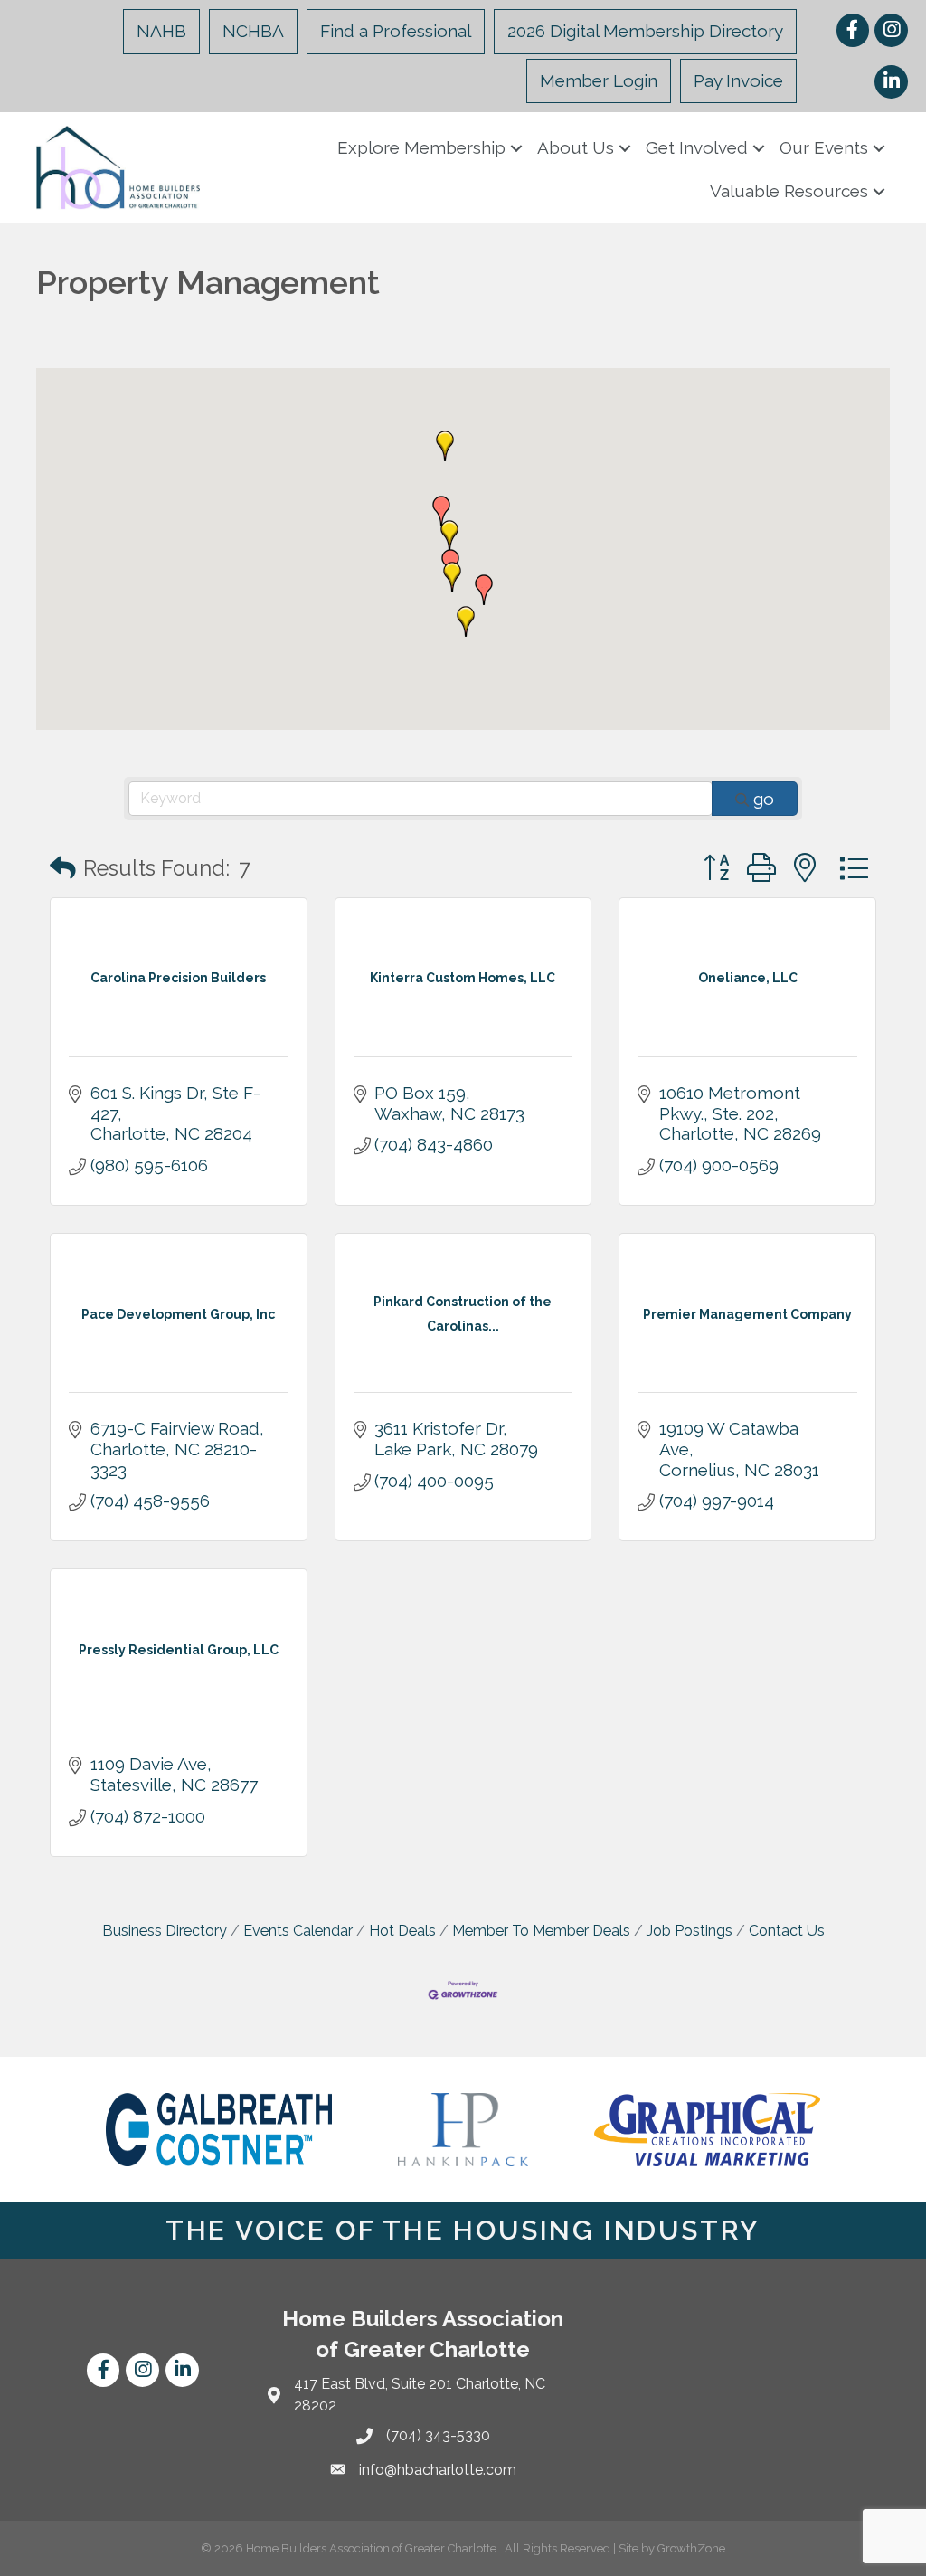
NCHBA (253, 31)
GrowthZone (691, 2548)
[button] (484, 590)
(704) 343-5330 (438, 2435)
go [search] (764, 799)
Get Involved (697, 147)
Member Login (599, 80)
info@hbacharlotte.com (438, 2470)
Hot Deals (402, 1931)
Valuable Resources (789, 191)
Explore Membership (421, 147)
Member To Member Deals (541, 1931)
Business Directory (165, 1931)
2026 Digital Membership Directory (645, 31)
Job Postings (690, 1931)
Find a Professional (396, 31)
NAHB (161, 31)
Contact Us (787, 1931)
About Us (576, 147)
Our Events (824, 147)
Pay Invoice (738, 80)
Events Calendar (298, 1931)
